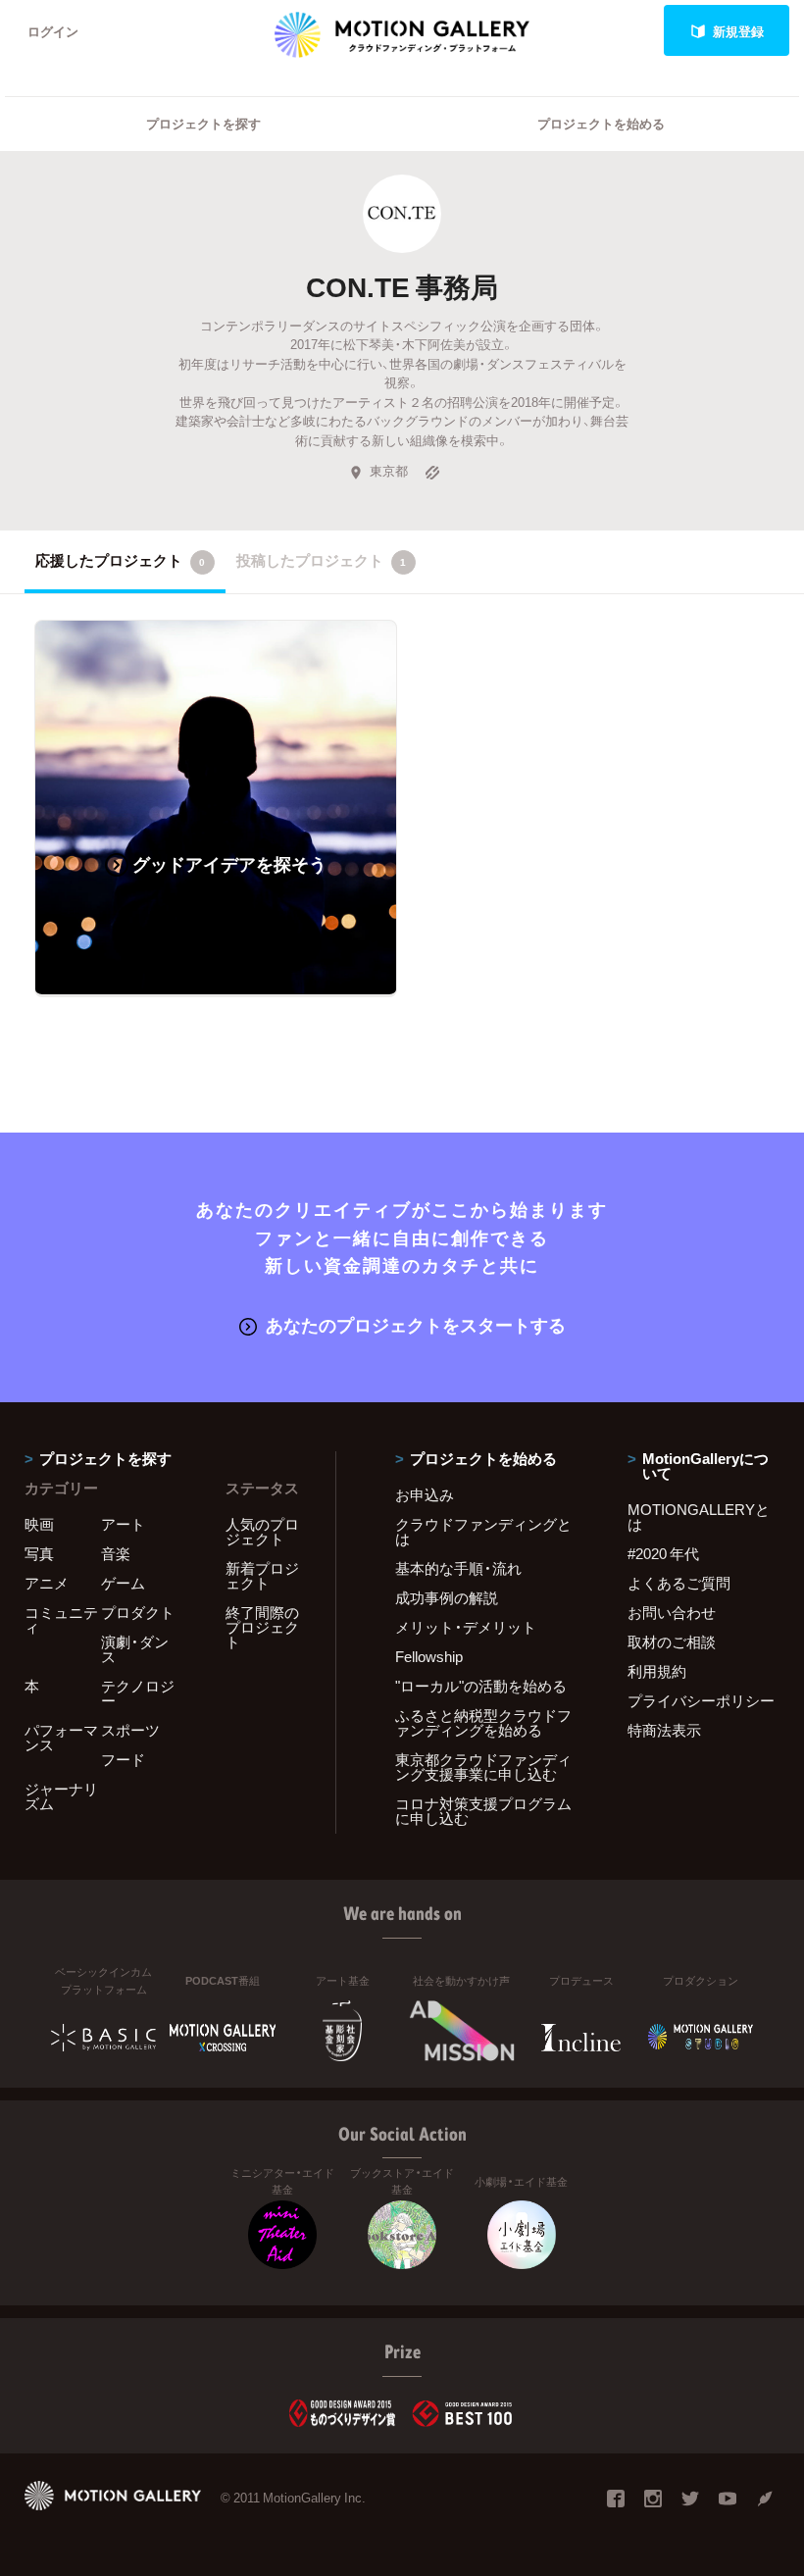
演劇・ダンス (135, 1649)
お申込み (425, 1494)
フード (123, 1759)
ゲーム (123, 1583)
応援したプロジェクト (120, 560)
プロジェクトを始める (601, 123)
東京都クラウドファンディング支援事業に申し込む (483, 1767)
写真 (39, 1553)
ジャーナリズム (61, 1796)
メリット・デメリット (466, 1627)
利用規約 (657, 1671)
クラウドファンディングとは (483, 1531)
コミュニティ (61, 1619)
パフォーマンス (61, 1737)
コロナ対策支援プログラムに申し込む (483, 1811)
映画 (39, 1524)
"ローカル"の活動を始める (481, 1686)
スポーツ (130, 1730)
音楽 (116, 1553)
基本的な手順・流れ (458, 1568)
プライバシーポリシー (701, 1700)
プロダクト (138, 1612)
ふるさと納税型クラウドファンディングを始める (483, 1722)
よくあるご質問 (679, 1583)
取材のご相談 (672, 1642)
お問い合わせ (672, 1612)
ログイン (53, 31)
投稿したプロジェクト (321, 560)
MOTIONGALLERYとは (699, 1516)
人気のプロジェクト (262, 1531)
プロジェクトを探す (203, 123)
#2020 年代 (663, 1553)
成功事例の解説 (447, 1597)
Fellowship (429, 1656)
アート (123, 1524)
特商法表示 (664, 1730)
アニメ (47, 1583)
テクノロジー (138, 1693)
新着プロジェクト (262, 1575)
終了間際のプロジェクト (262, 1627)
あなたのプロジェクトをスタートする (416, 1324)
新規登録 (738, 31)
